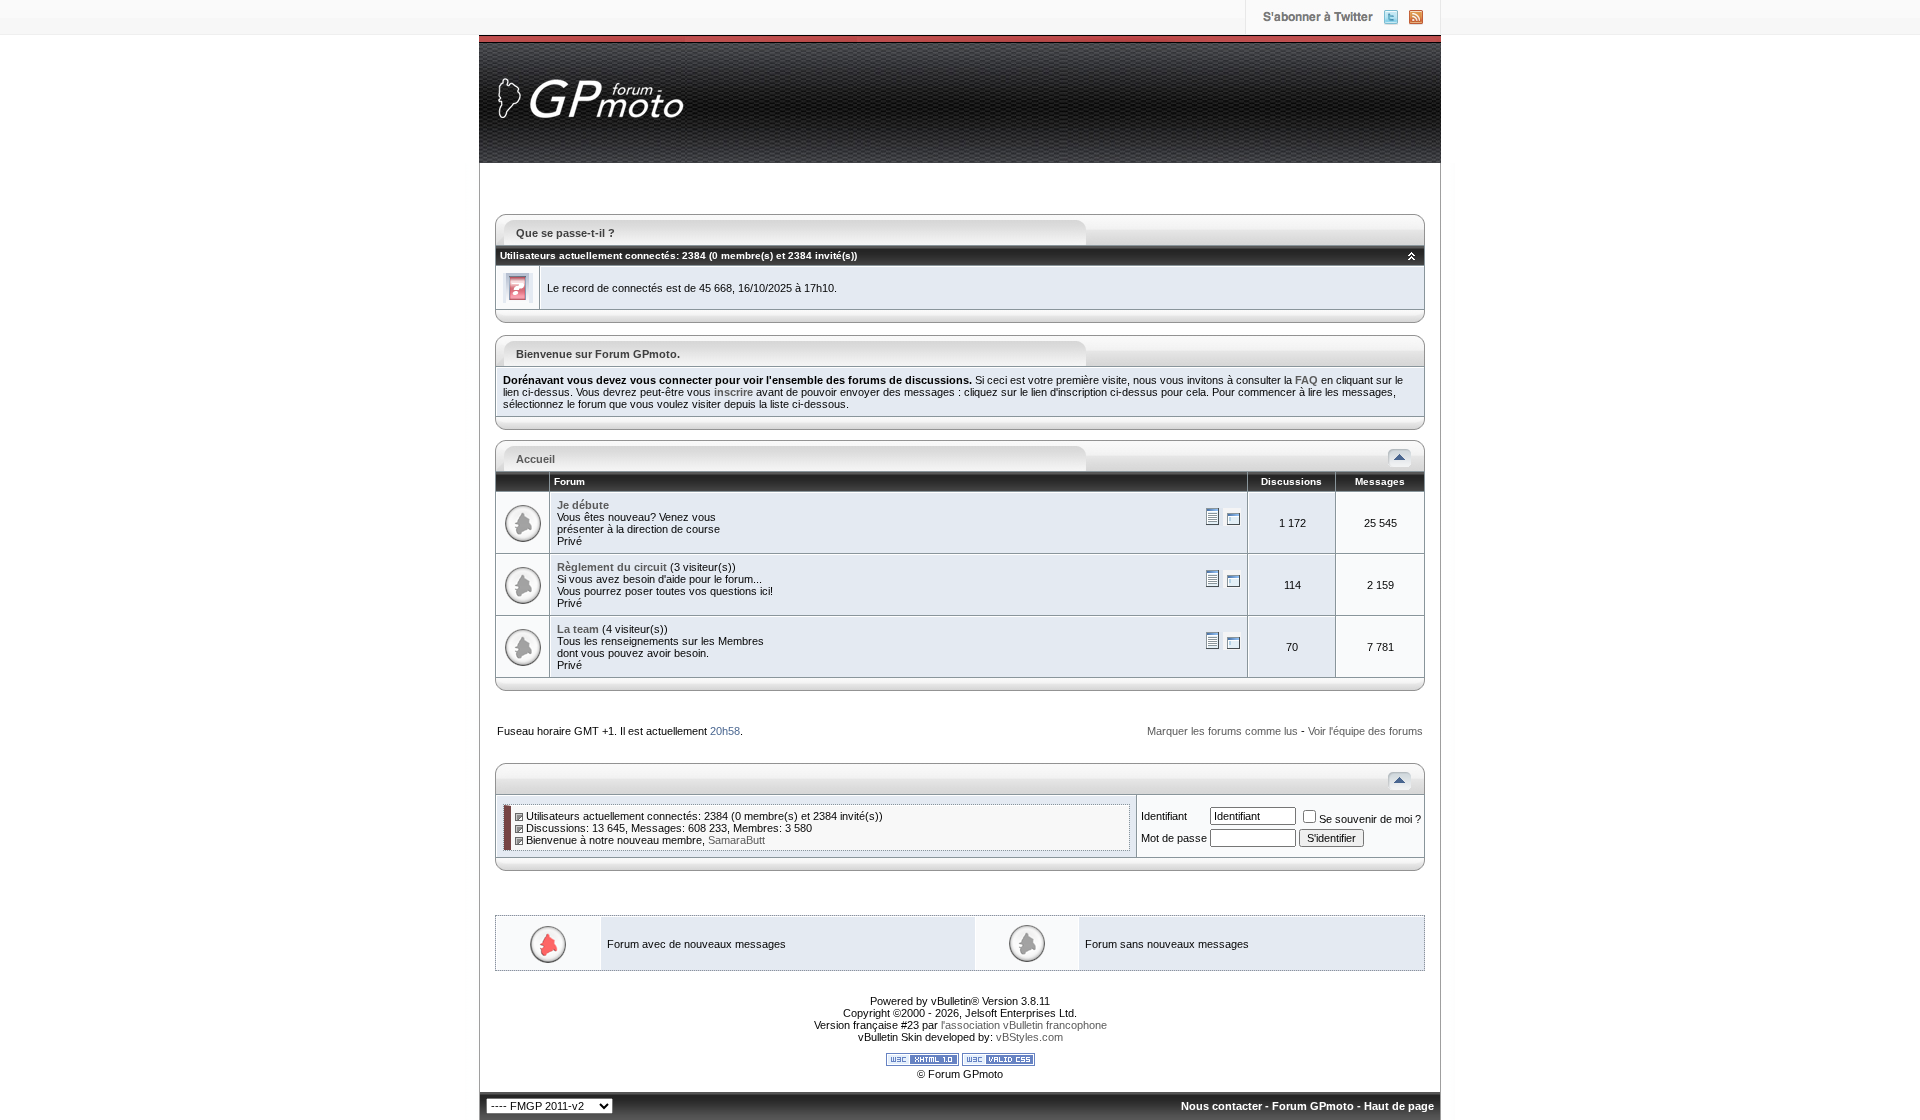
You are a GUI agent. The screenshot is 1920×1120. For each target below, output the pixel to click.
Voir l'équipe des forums (1365, 731)
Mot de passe (1174, 838)
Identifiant (1164, 816)
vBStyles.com (1029, 1037)
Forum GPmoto (1313, 1106)
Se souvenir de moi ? (1370, 819)
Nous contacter (1221, 1106)
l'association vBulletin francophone (1024, 1025)
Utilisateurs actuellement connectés (588, 255)
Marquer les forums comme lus (1222, 731)
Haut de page (1399, 1106)
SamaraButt (736, 840)
